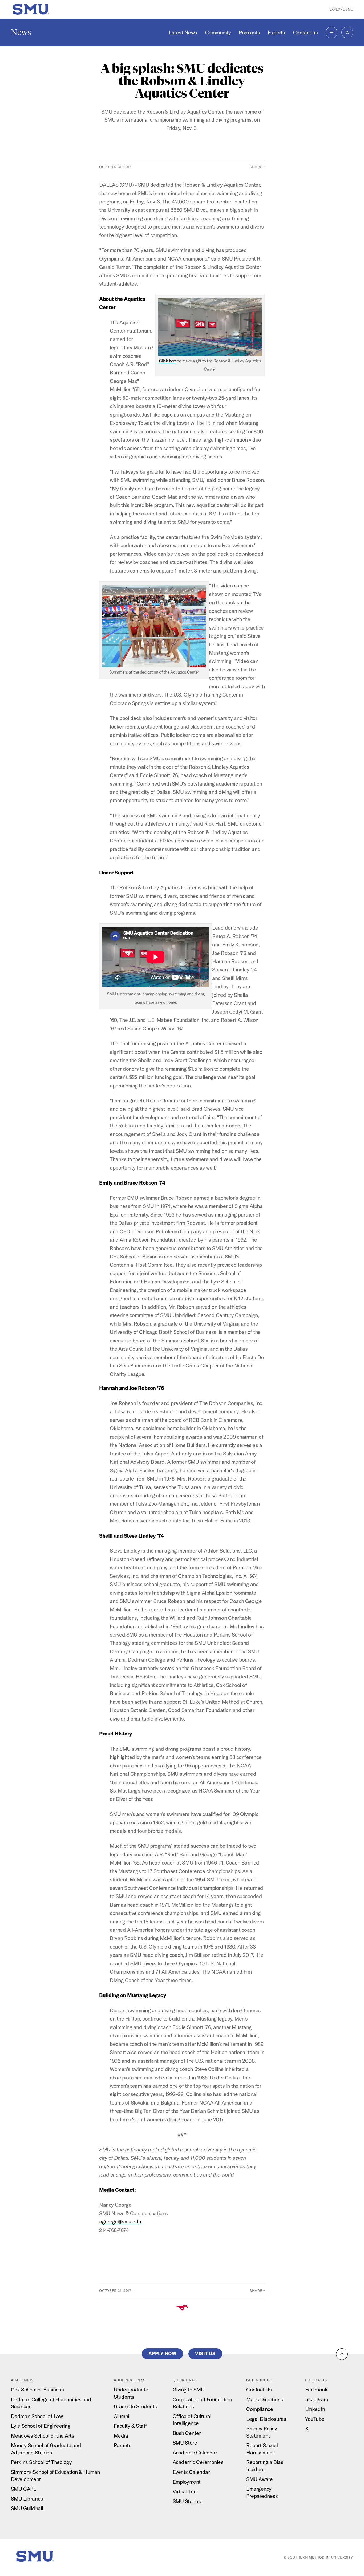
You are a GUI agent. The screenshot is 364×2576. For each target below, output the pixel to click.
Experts (276, 32)
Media (121, 2436)
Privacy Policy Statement (262, 2432)
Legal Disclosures (266, 2419)
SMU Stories (187, 2501)
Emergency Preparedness (262, 2492)
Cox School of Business (37, 2389)
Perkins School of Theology (41, 2462)
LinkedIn (315, 2409)
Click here (168, 361)
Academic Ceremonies (198, 2462)
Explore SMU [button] (341, 9)
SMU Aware (260, 2479)
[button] (342, 2354)
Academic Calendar (195, 2452)
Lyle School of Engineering (41, 2426)
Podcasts (249, 32)
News (21, 32)
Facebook (316, 2389)
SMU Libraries (27, 2499)
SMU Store (185, 2443)
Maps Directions (265, 2399)
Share (256, 167)
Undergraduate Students (131, 2393)
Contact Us (259, 2389)
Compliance (260, 2409)
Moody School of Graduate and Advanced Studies (46, 2449)
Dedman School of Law (37, 2416)
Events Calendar (191, 2472)
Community (218, 32)
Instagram (317, 2399)
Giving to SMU (189, 2389)
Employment (187, 2482)
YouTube (315, 2419)
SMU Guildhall (27, 2508)
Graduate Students (135, 2406)
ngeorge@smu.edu (120, 2221)
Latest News (183, 32)
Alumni (122, 2416)
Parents (123, 2445)
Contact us (305, 32)
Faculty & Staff (130, 2426)
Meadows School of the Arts (43, 2436)
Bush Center (187, 2433)
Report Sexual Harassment (262, 2449)
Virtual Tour (185, 2491)
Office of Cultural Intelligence (192, 2420)
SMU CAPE (24, 2489)
